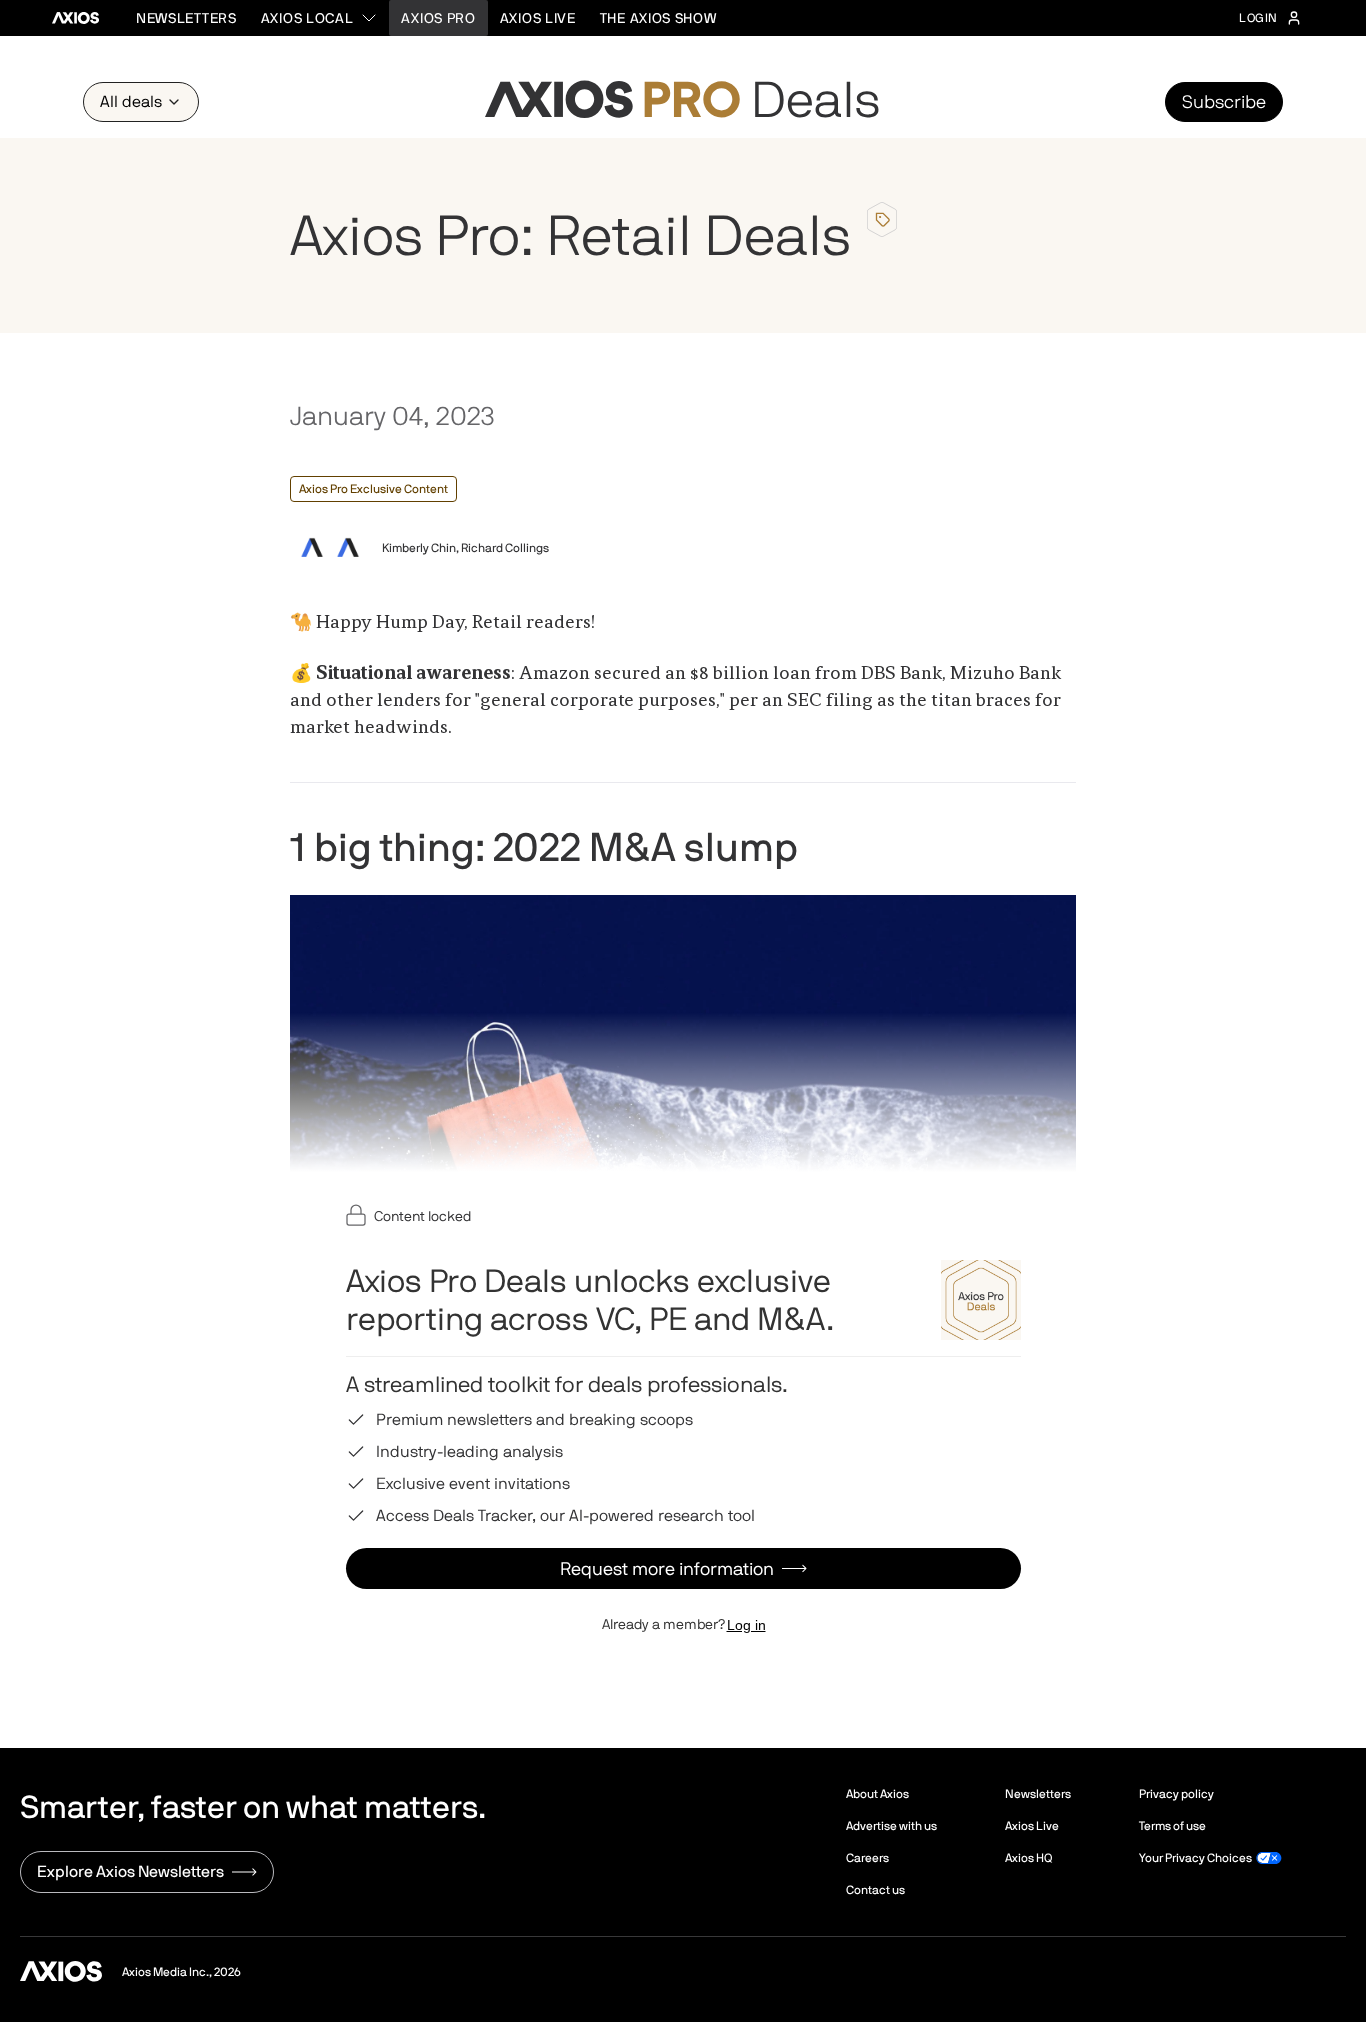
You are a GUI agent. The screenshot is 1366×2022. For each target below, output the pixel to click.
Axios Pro (438, 18)
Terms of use (1172, 1826)
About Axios (877, 1794)
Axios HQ (1028, 1858)
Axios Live (538, 18)
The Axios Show (658, 18)
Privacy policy (1176, 1794)
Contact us (875, 1890)
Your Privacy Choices (1195, 1858)
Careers (867, 1858)
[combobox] (319, 18)
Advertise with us (891, 1826)
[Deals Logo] (683, 102)
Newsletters (186, 18)
